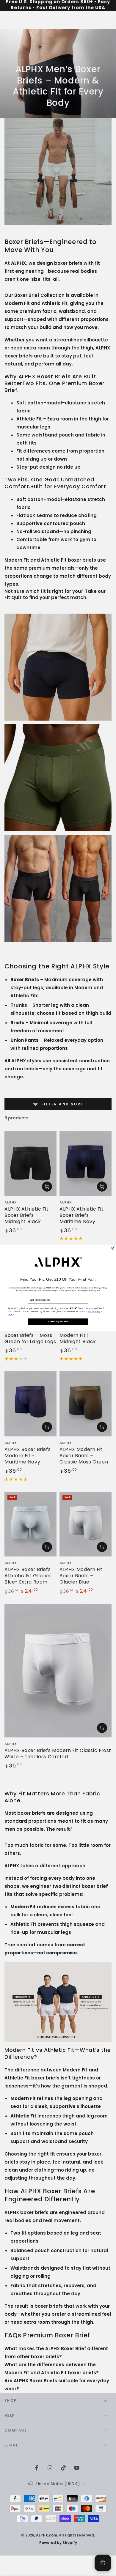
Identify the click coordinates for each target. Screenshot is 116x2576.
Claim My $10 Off (58, 1322)
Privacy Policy (94, 1312)
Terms (11, 1315)
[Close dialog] (113, 1248)
